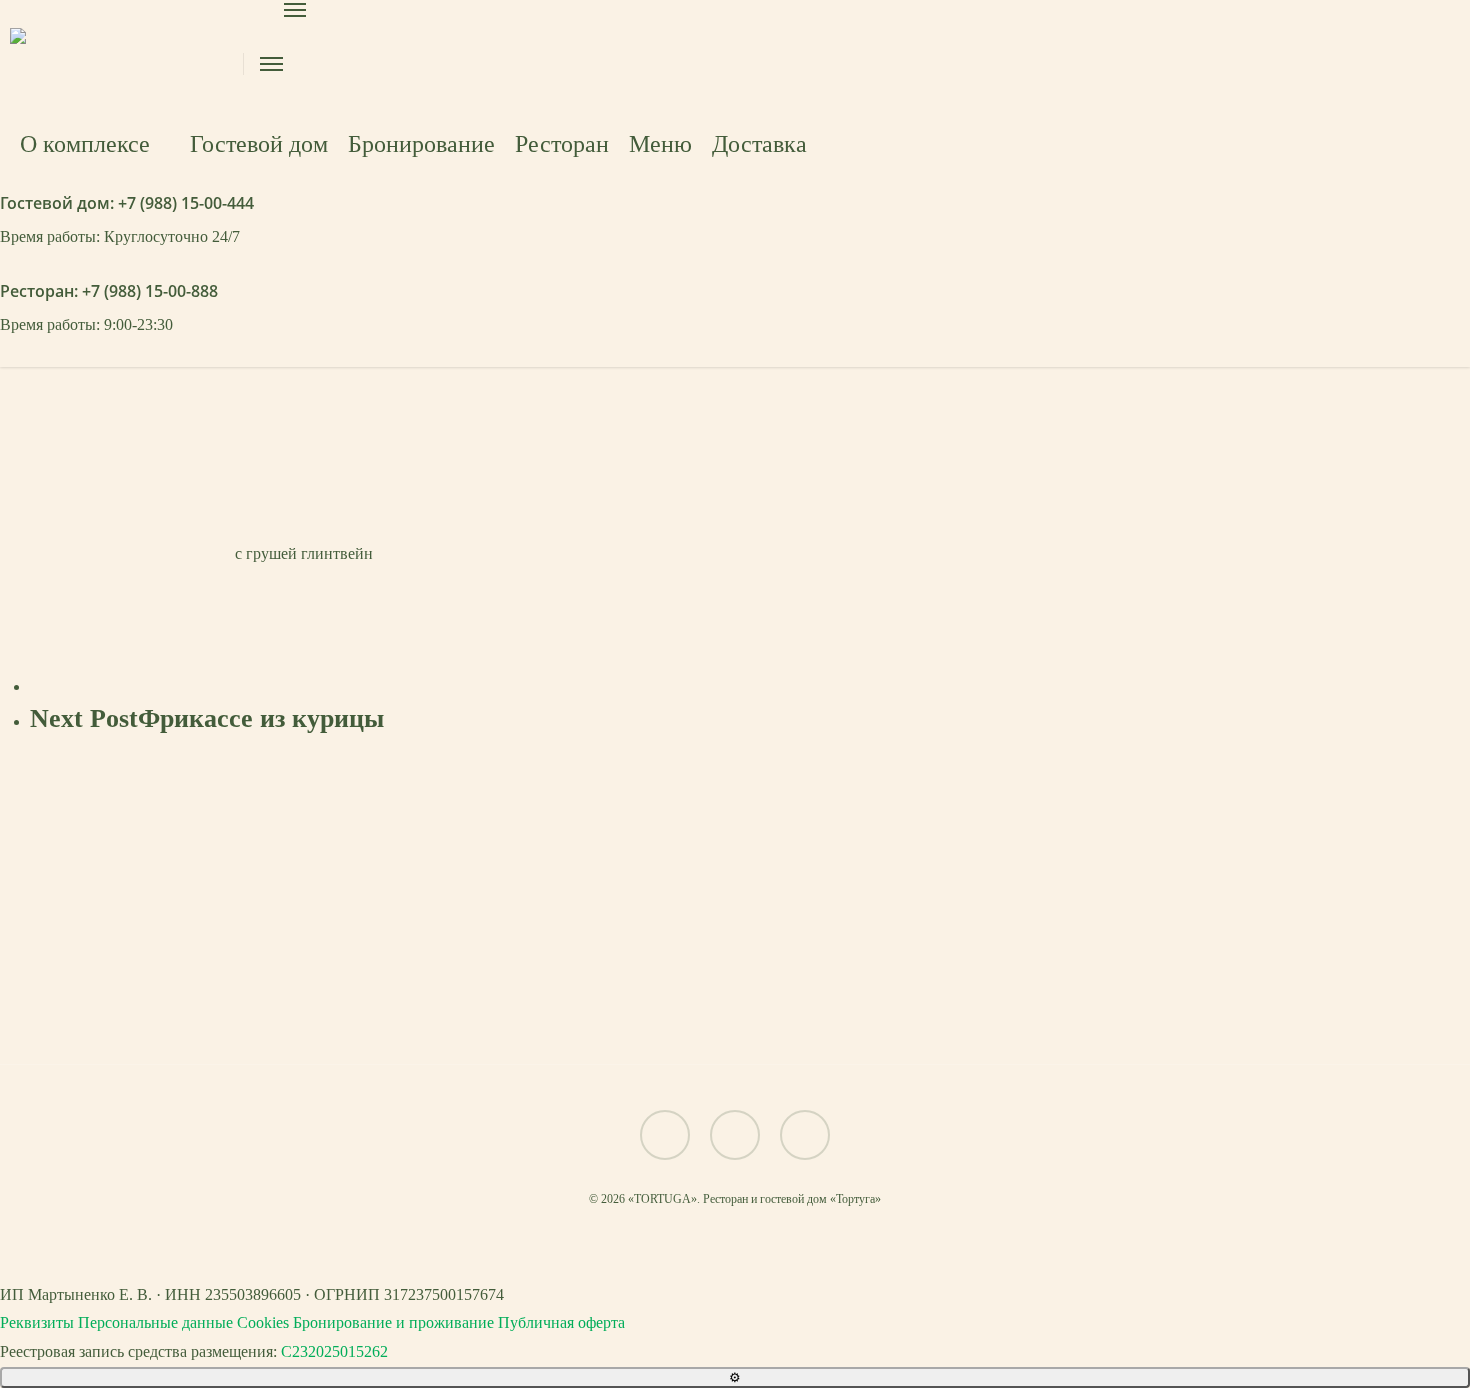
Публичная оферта (561, 1322)
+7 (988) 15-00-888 (150, 291)
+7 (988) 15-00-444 (186, 203)
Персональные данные (155, 1322)
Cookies (263, 1322)
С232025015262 (334, 1351)
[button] (735, 1008)
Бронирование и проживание (393, 1322)
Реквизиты (37, 1322)
